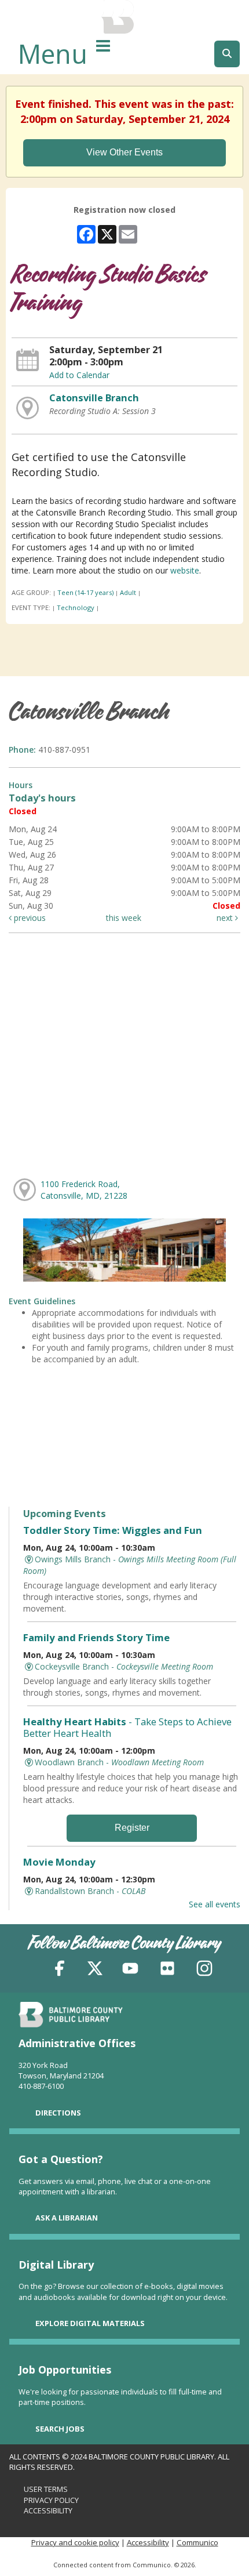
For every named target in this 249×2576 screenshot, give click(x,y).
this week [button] (124, 918)
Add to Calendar (79, 375)
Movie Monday (59, 1862)
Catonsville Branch (94, 398)
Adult (128, 592)
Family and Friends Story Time (96, 1637)
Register (132, 1828)
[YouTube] (130, 1970)
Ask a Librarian (67, 2218)
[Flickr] (167, 1970)
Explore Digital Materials (90, 2323)
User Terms (46, 2489)
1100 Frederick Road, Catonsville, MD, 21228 (84, 1190)
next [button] (226, 918)
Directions (58, 2113)
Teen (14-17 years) (85, 592)
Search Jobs (60, 2429)
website (185, 570)
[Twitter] (95, 1970)
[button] (103, 45)
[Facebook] (60, 1970)
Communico (197, 2542)
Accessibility (48, 2510)
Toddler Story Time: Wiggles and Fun (113, 1530)
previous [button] (29, 918)
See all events (215, 1904)
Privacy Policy (51, 2500)
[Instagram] (204, 1970)
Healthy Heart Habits (127, 1727)
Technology (76, 607)
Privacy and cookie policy (75, 2542)
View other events (124, 152)
